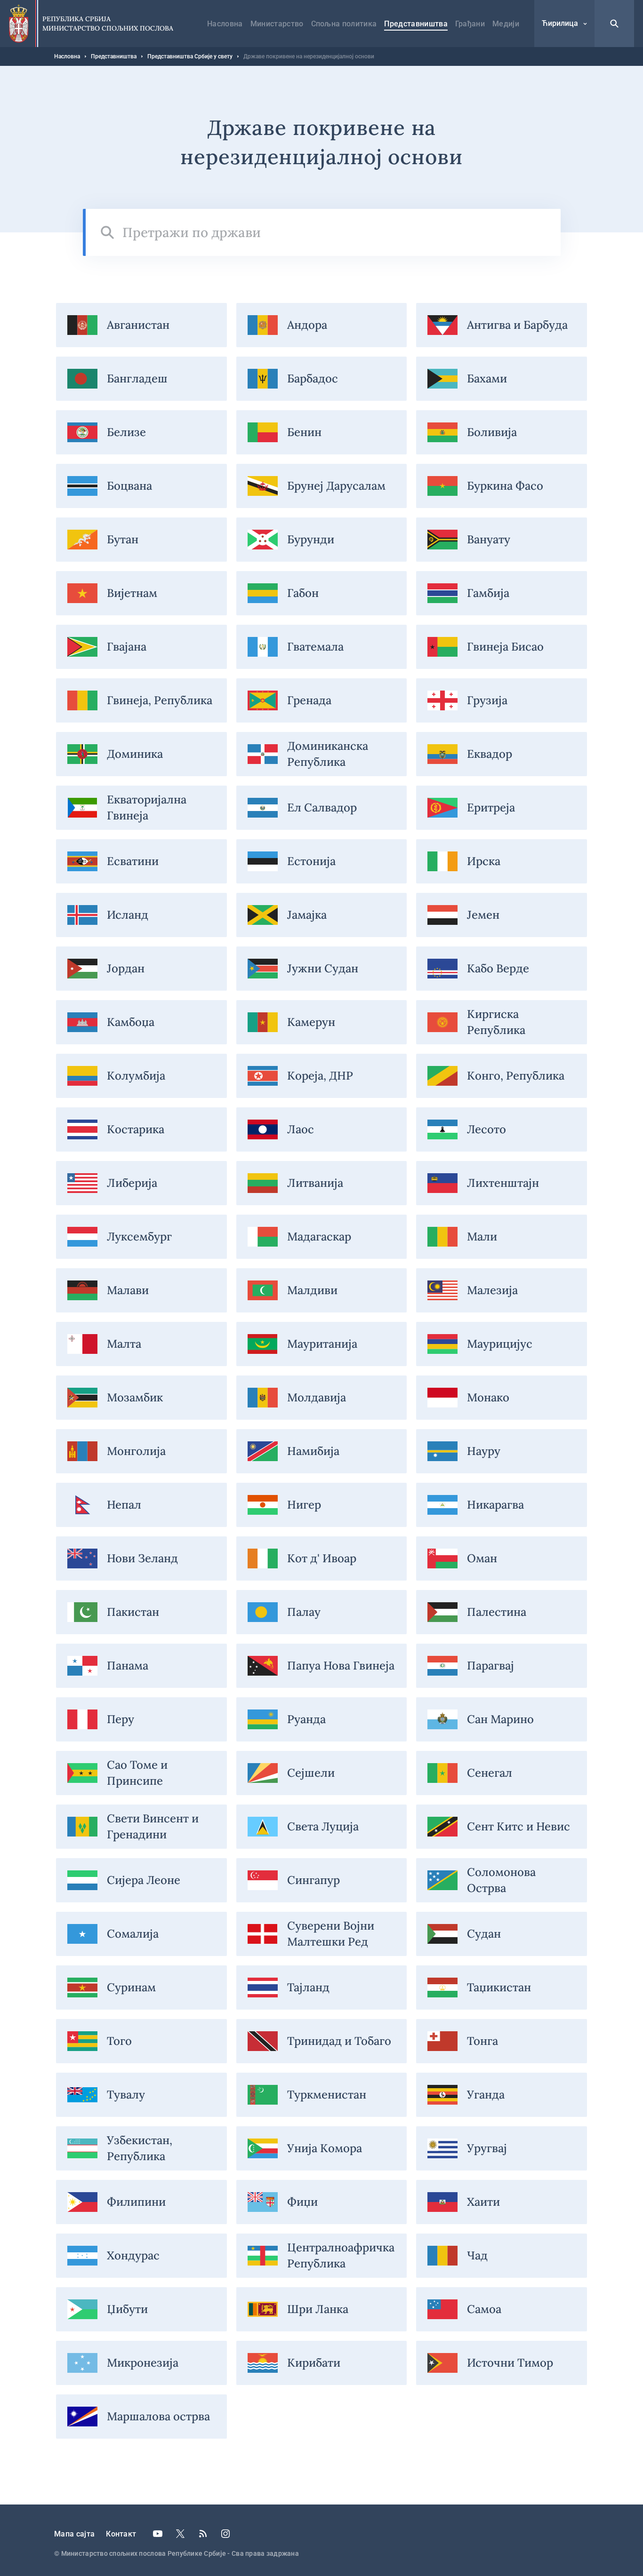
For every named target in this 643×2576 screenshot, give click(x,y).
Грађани (470, 24)
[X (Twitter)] (180, 2534)
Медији (506, 24)
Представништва (416, 24)
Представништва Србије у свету (190, 56)
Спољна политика (344, 24)
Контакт (121, 2534)
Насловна (225, 24)
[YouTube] (158, 2534)
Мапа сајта (74, 2534)
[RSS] (203, 2534)
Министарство (277, 24)
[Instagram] (225, 2534)
